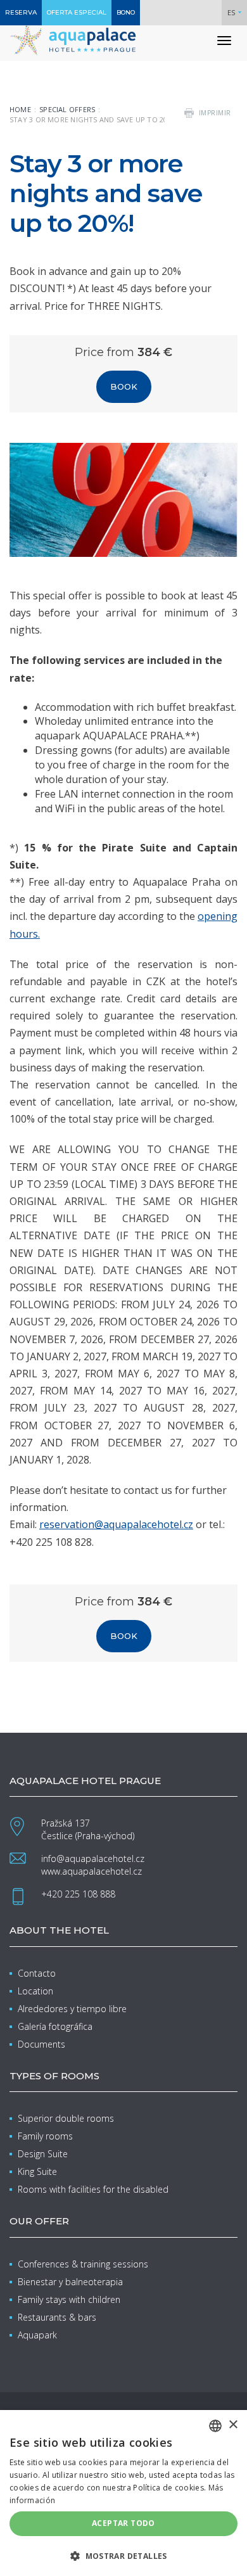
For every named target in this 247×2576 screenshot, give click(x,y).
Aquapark (37, 2335)
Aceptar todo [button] (123, 2523)
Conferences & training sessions (83, 2264)
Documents (41, 2044)
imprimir (215, 113)
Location (35, 1991)
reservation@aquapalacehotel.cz (116, 1524)
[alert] (123, 2493)
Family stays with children (69, 2299)
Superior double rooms (66, 2118)
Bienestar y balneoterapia (70, 2282)
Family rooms (45, 2136)
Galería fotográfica (55, 2026)
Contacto (37, 1973)
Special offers (67, 109)
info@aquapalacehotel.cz (93, 1859)
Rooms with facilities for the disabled (93, 2189)
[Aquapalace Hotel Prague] (73, 40)
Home (20, 109)
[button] (123, 2555)
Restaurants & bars (57, 2317)
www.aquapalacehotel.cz (92, 1871)
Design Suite (43, 2154)
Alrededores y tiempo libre (72, 2009)
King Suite (37, 2171)
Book (124, 386)
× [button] (233, 2425)
